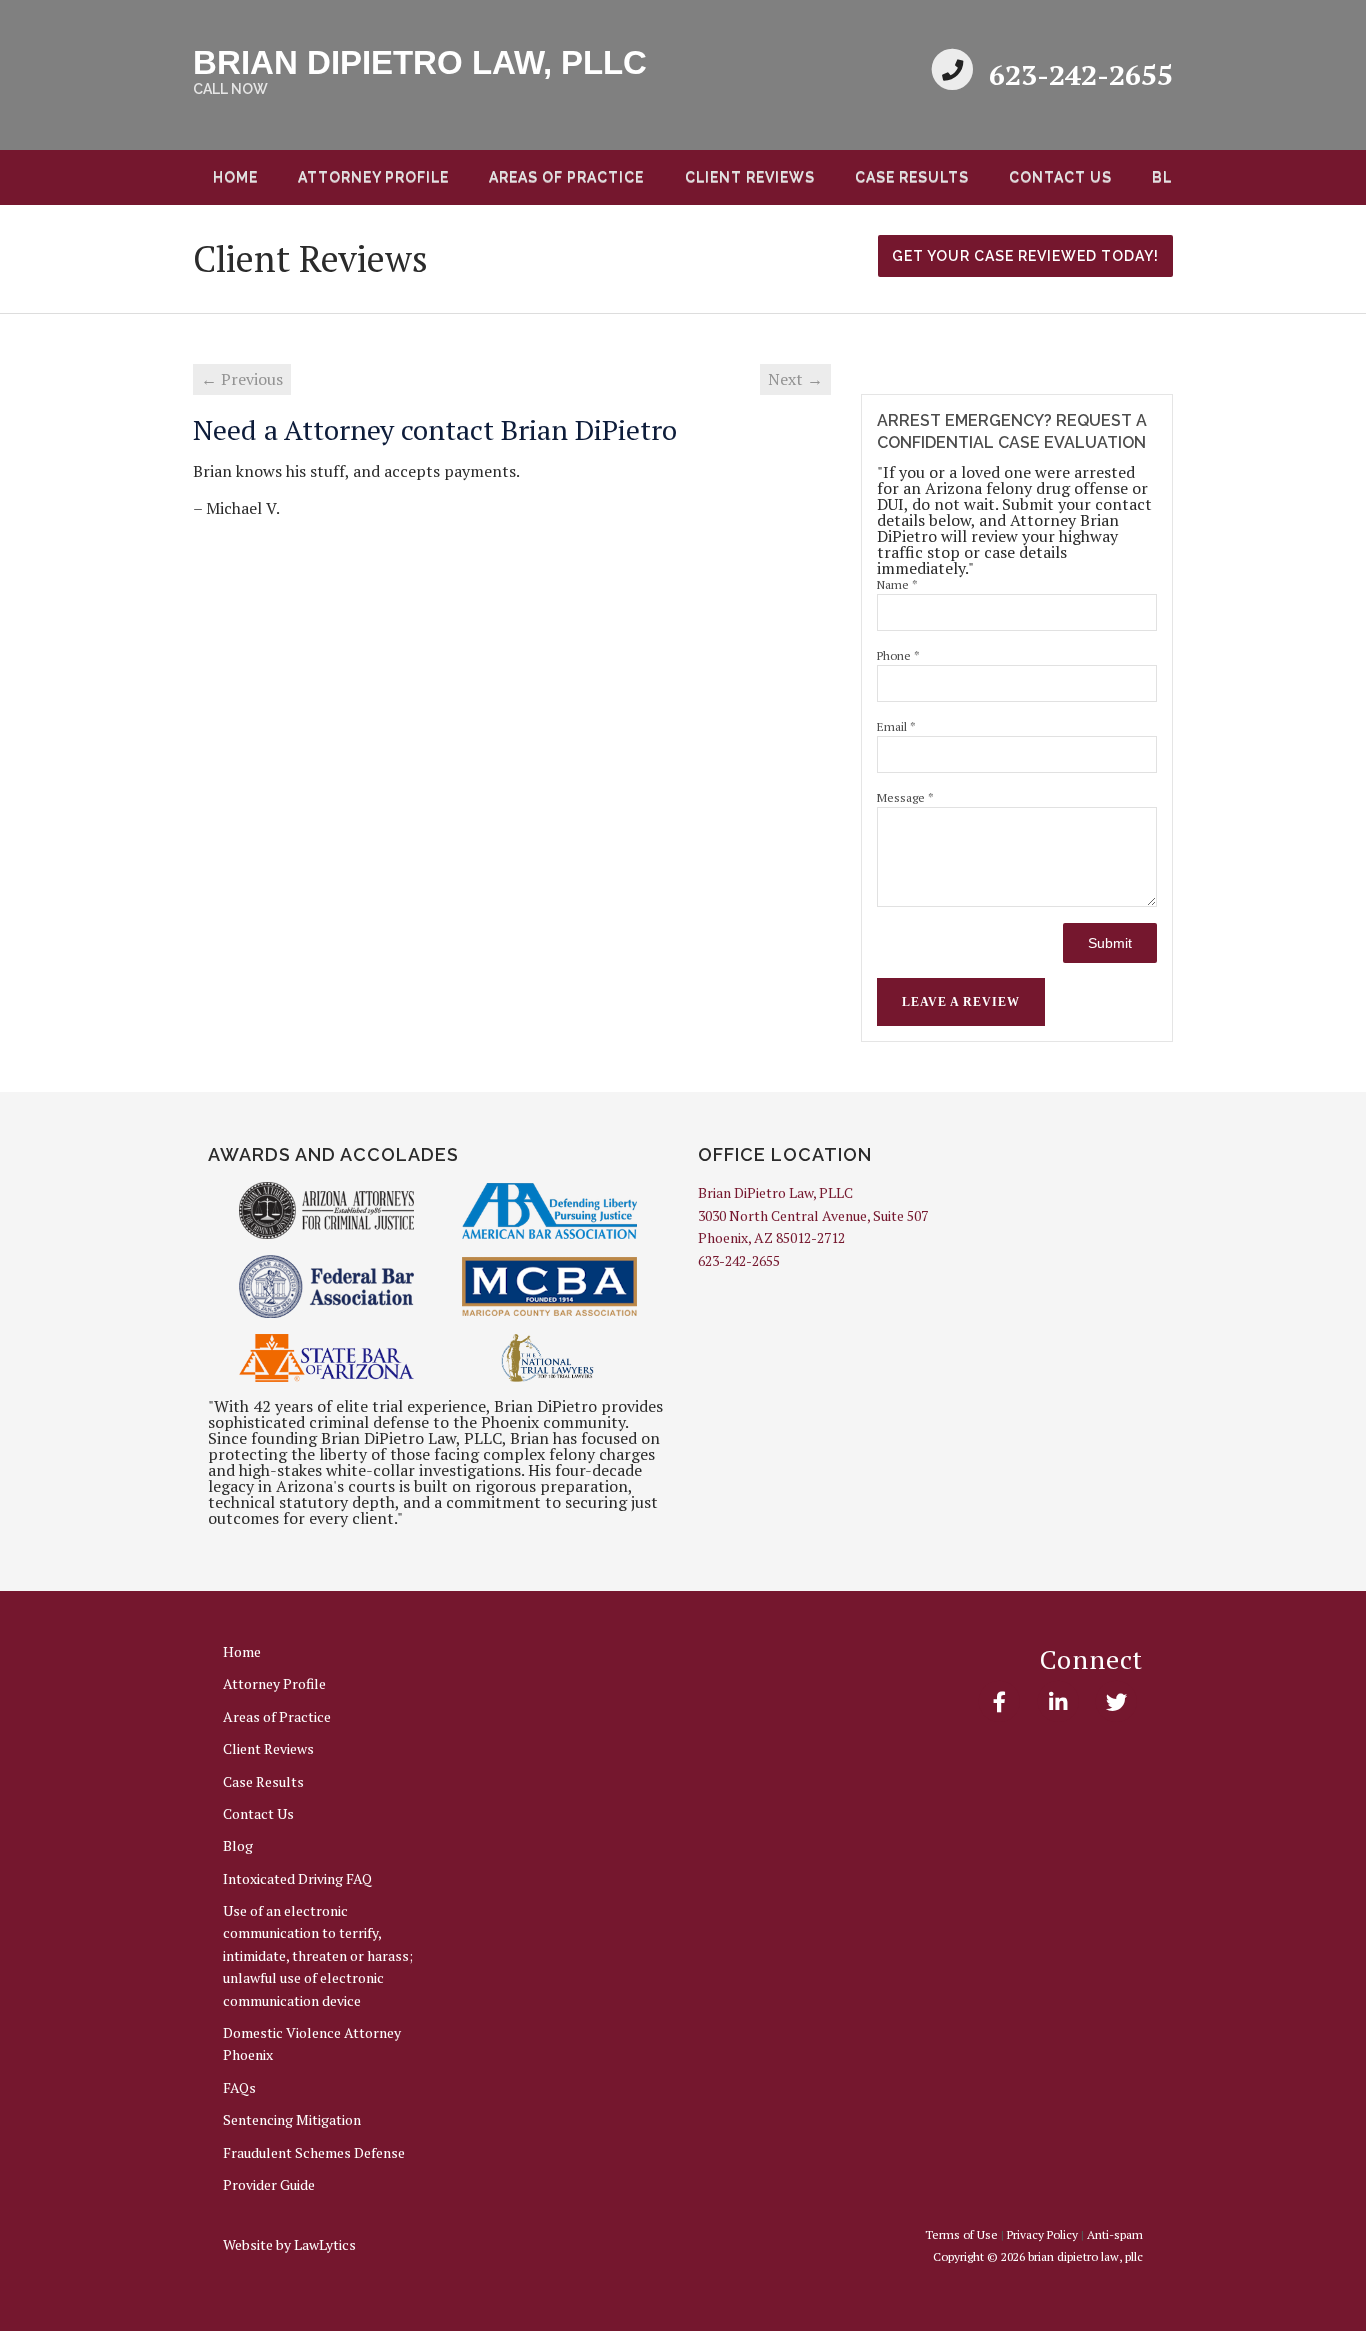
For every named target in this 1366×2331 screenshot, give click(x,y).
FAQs (239, 2087)
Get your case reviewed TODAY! (1025, 256)
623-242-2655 (1081, 74)
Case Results (912, 177)
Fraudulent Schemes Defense (314, 2152)
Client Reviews (750, 177)
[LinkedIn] (1057, 1702)
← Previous (242, 379)
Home (235, 177)
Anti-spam (1115, 2234)
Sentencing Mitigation (292, 2119)
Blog (238, 1845)
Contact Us (1060, 177)
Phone (898, 655)
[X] (1116, 1702)
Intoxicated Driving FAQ (297, 1878)
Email (896, 726)
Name (897, 584)
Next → (795, 379)
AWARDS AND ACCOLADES (333, 1154)
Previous (169, 184)
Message (905, 797)
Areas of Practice (566, 177)
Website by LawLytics (289, 2244)
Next (1197, 184)
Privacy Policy (1042, 2234)
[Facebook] (999, 1702)
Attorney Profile (373, 177)
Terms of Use (961, 2234)
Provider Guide (269, 2184)
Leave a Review (961, 1002)
